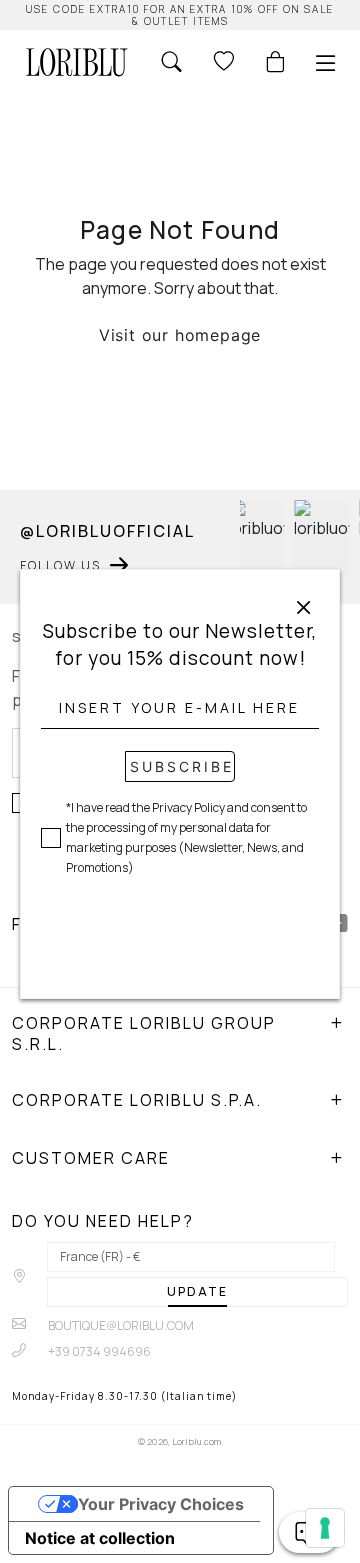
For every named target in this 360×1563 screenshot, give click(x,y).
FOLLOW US (60, 565)
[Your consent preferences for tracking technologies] (325, 1528)
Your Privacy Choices (161, 1504)
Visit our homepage (180, 335)
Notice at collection (100, 1538)
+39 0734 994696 (98, 1351)
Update (197, 1291)
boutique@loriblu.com (120, 1325)
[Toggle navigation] (326, 63)
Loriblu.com (196, 1441)
